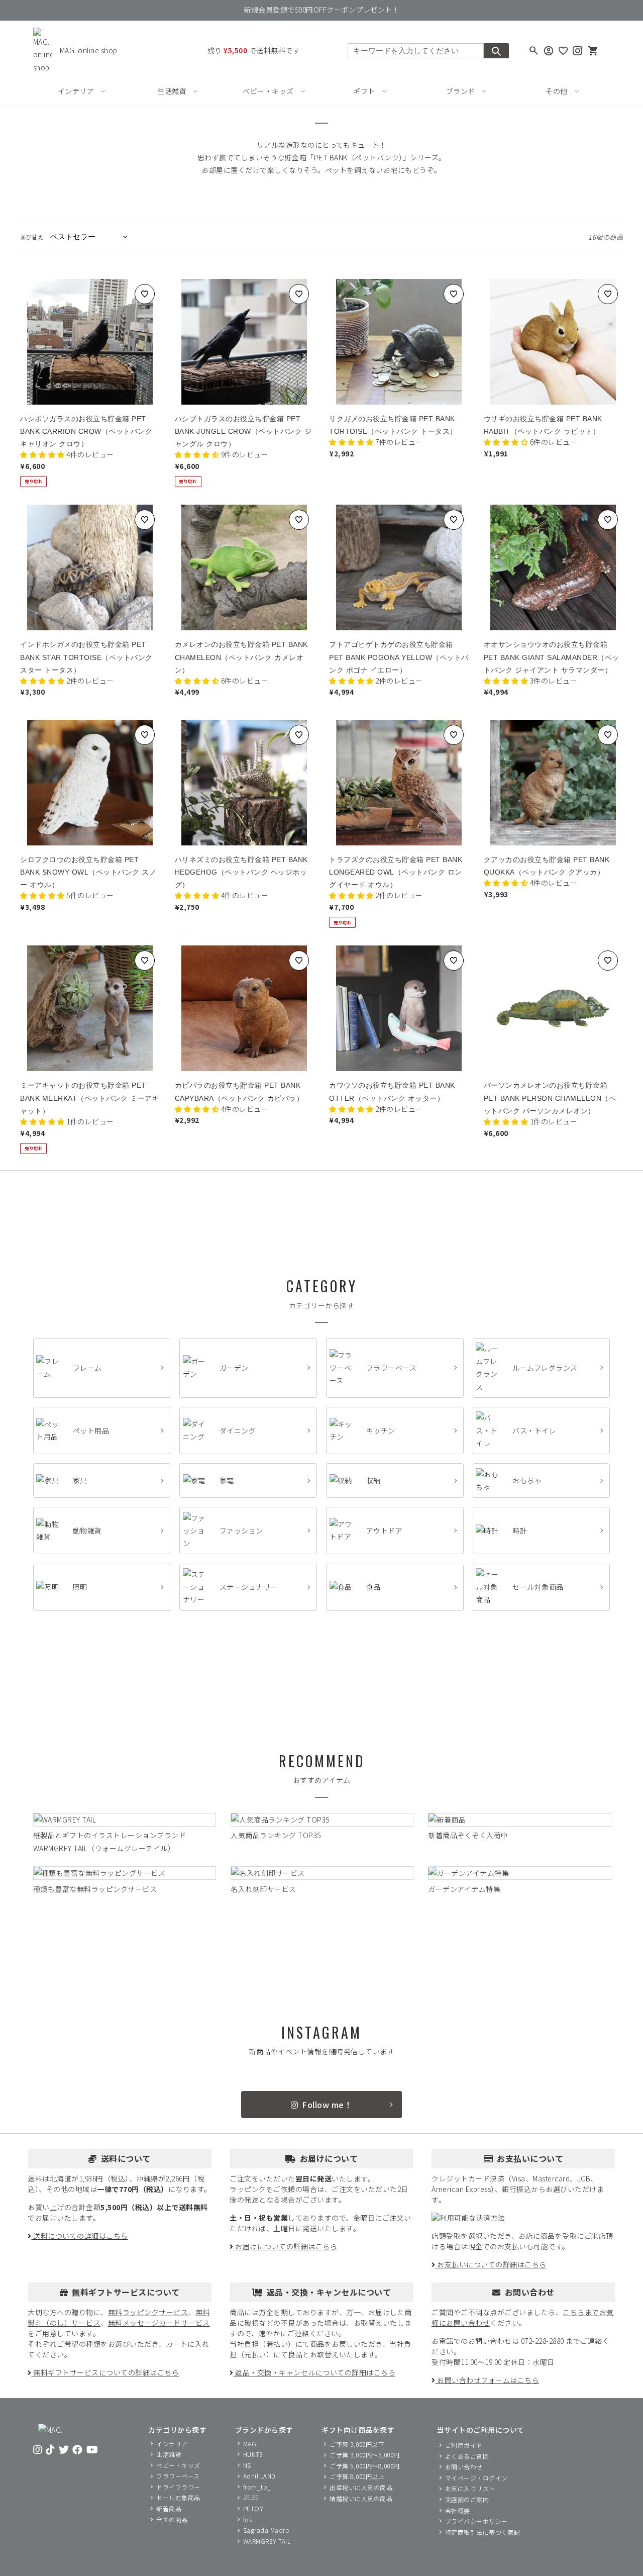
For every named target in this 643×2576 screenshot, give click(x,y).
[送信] (496, 51)
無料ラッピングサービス (148, 2312)
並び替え (32, 237)
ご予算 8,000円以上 (357, 2477)
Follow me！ (327, 2105)
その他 (557, 91)
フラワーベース (178, 2476)
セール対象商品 (178, 2498)
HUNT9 (253, 2455)
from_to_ (257, 2487)
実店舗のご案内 (467, 2499)
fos (248, 2519)
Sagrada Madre (266, 2531)
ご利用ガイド (464, 2446)
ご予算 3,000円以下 (357, 2444)
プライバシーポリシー (476, 2521)
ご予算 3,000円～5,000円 (365, 2455)
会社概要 (458, 2510)
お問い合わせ (464, 2467)
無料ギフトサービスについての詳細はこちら (105, 2372)
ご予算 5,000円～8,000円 (365, 2466)
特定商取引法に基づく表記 (483, 2532)
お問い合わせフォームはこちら (487, 2380)
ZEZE (251, 2498)
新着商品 (169, 2509)
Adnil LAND (259, 2476)
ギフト (364, 91)
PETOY (253, 2509)
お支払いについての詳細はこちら (491, 2264)
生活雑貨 (172, 91)
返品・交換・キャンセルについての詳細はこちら (314, 2372)
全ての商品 (172, 2519)
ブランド (461, 91)
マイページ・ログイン (476, 2478)
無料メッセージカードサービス (159, 2323)
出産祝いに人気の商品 (361, 2488)
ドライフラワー (178, 2487)
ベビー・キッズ (268, 91)
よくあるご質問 (467, 2456)
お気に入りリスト (470, 2489)
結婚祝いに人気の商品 (361, 2498)
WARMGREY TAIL (267, 2541)
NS (247, 2465)
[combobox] (416, 51)
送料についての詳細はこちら (80, 2236)
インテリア (76, 91)
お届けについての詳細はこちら (285, 2246)
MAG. (251, 2444)
